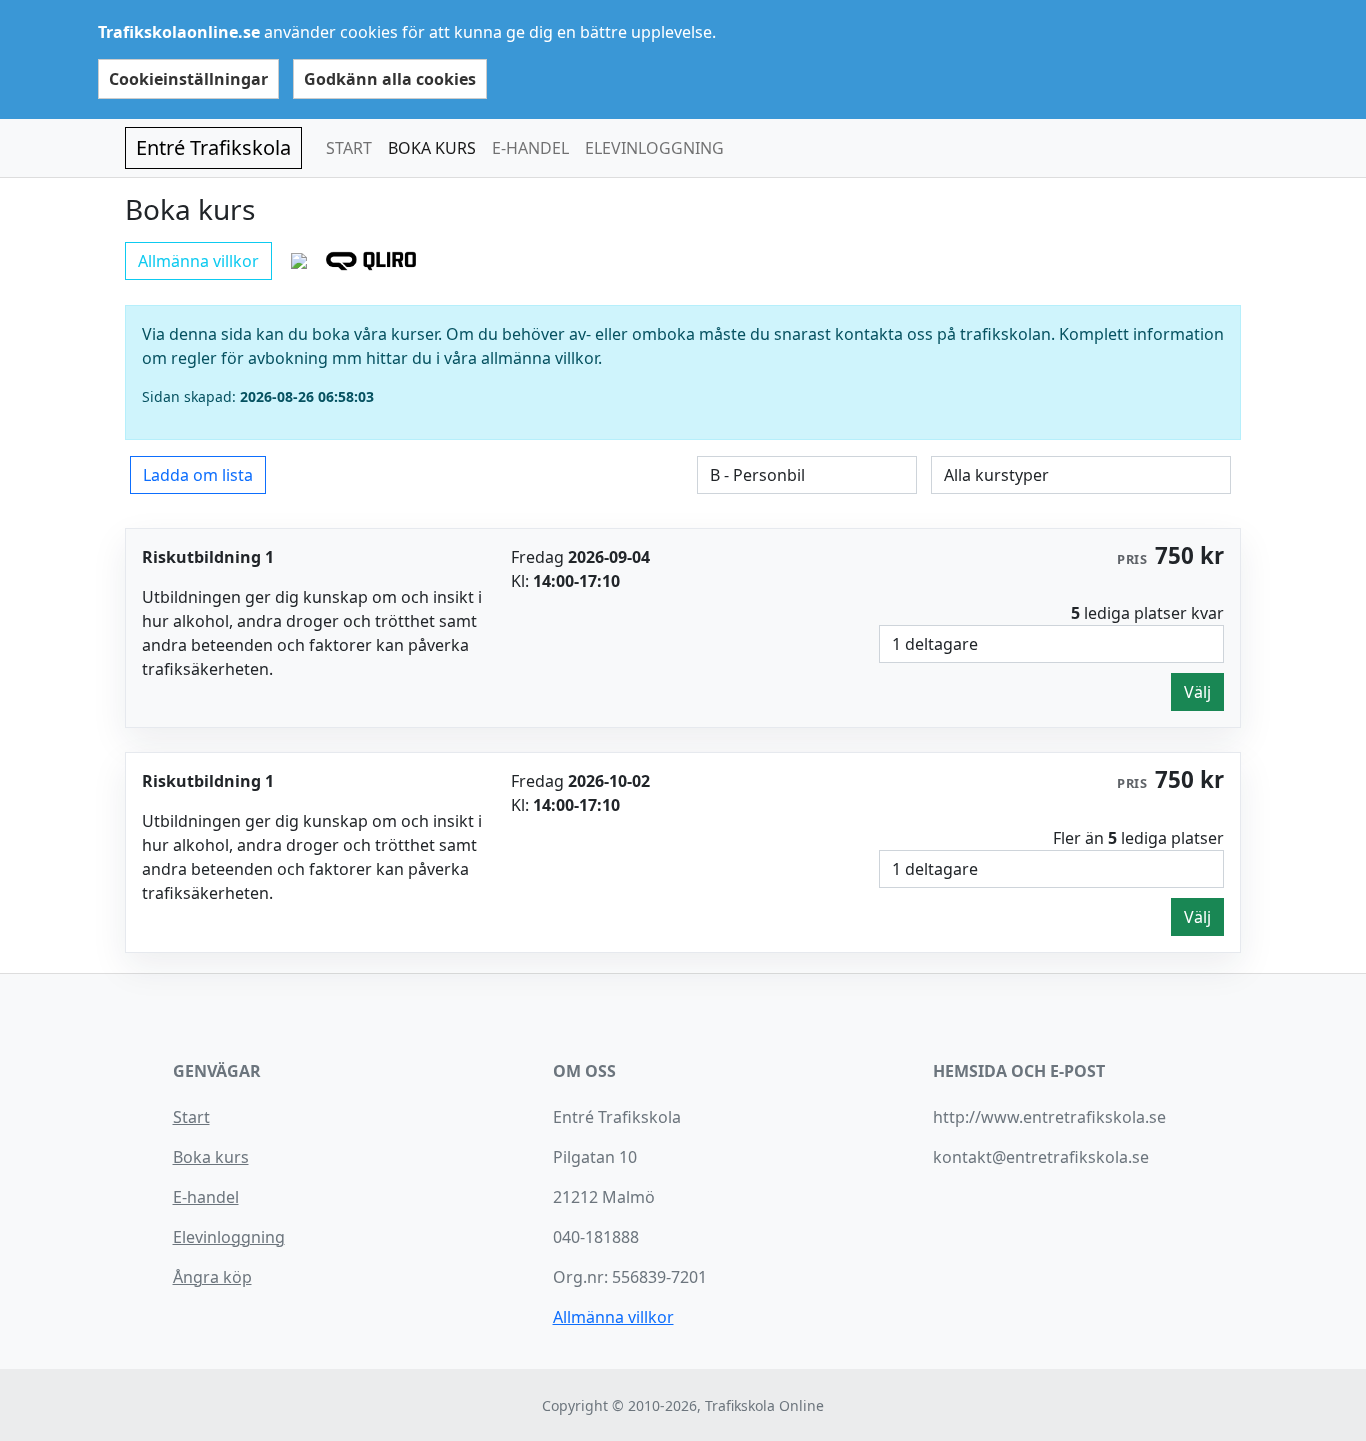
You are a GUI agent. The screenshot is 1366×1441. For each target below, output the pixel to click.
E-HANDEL (530, 148)
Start (191, 1117)
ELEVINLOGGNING (654, 148)
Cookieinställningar (188, 79)
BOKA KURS (432, 148)
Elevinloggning (229, 1237)
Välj (1197, 692)
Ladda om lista (198, 475)
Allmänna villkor (198, 261)
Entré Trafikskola (213, 147)
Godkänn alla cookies (390, 79)
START (349, 148)
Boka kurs (211, 1157)
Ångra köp (212, 1277)
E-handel (206, 1197)
